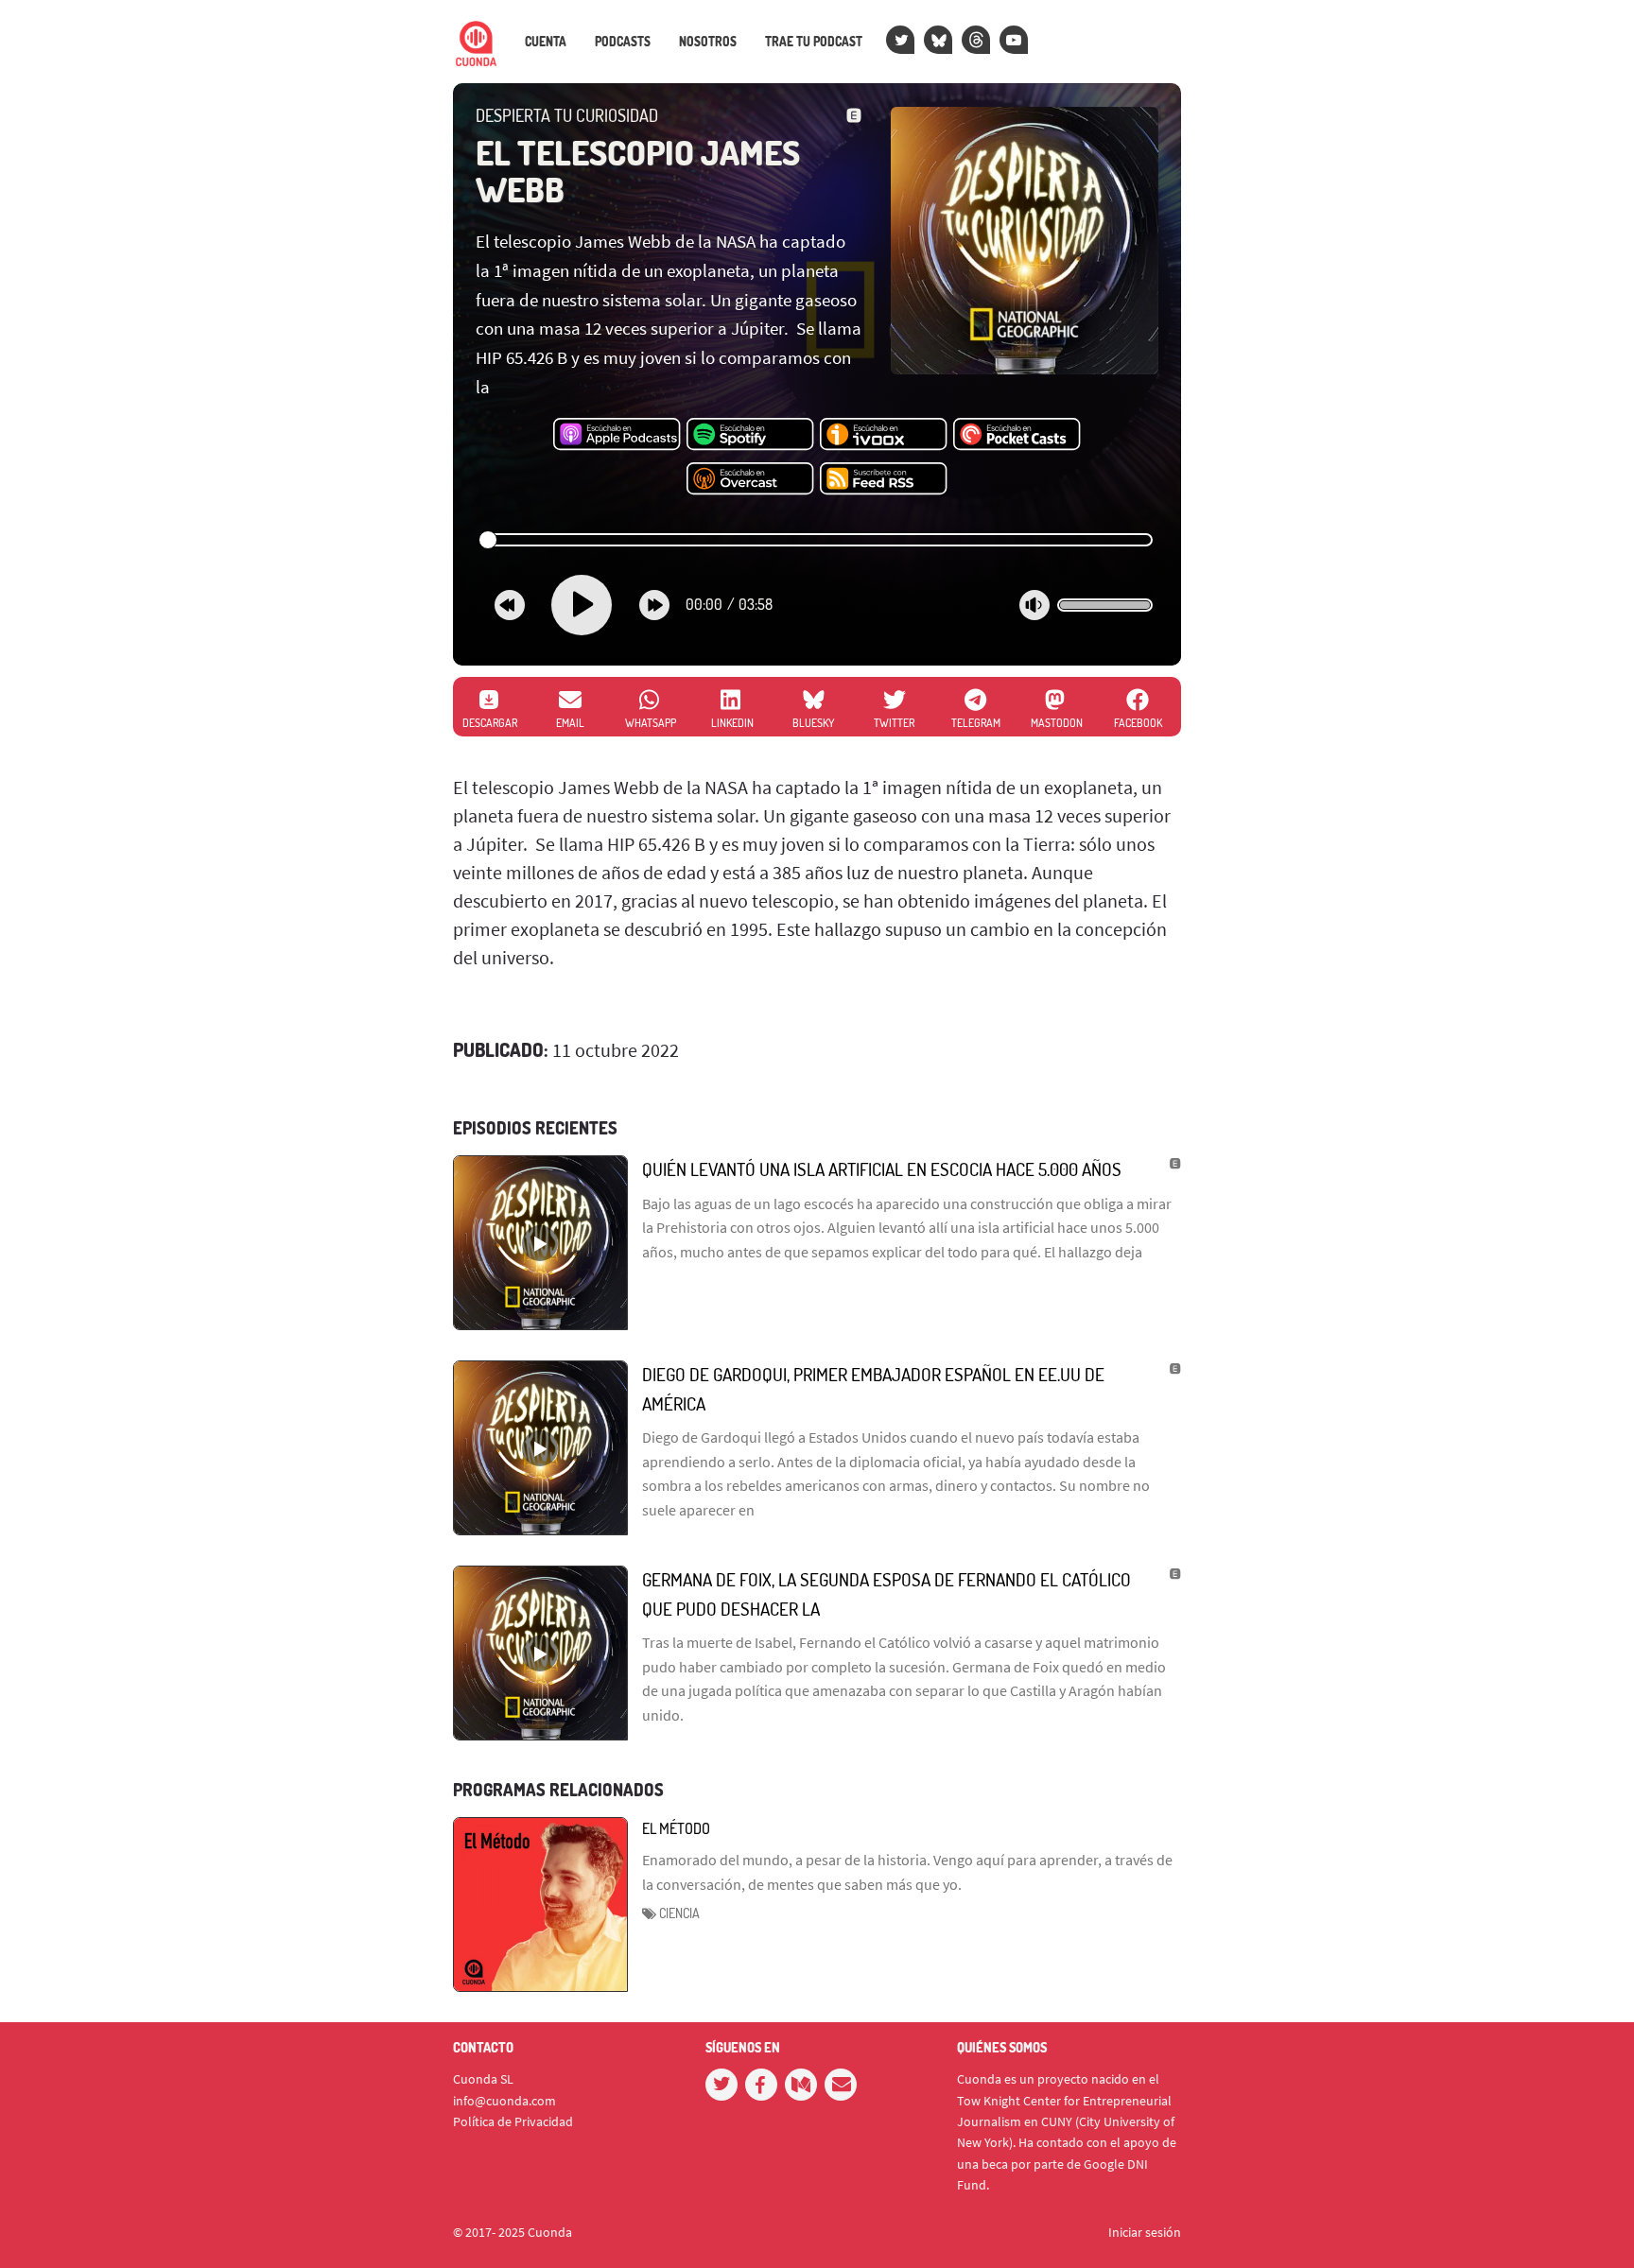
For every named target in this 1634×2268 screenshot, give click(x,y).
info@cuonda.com (504, 2101)
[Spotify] (750, 435)
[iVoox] (884, 435)
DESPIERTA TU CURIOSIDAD (567, 115)
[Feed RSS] (884, 479)
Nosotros (708, 42)
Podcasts (623, 42)
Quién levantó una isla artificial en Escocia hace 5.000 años (882, 1169)
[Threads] (976, 40)
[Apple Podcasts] (617, 435)
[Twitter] (900, 40)
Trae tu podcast (814, 42)
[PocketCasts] (1017, 435)
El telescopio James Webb (638, 171)
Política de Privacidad (513, 2121)
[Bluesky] (938, 40)
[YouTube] (1014, 40)
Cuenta (546, 42)
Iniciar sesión (1145, 2232)
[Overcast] (750, 479)
